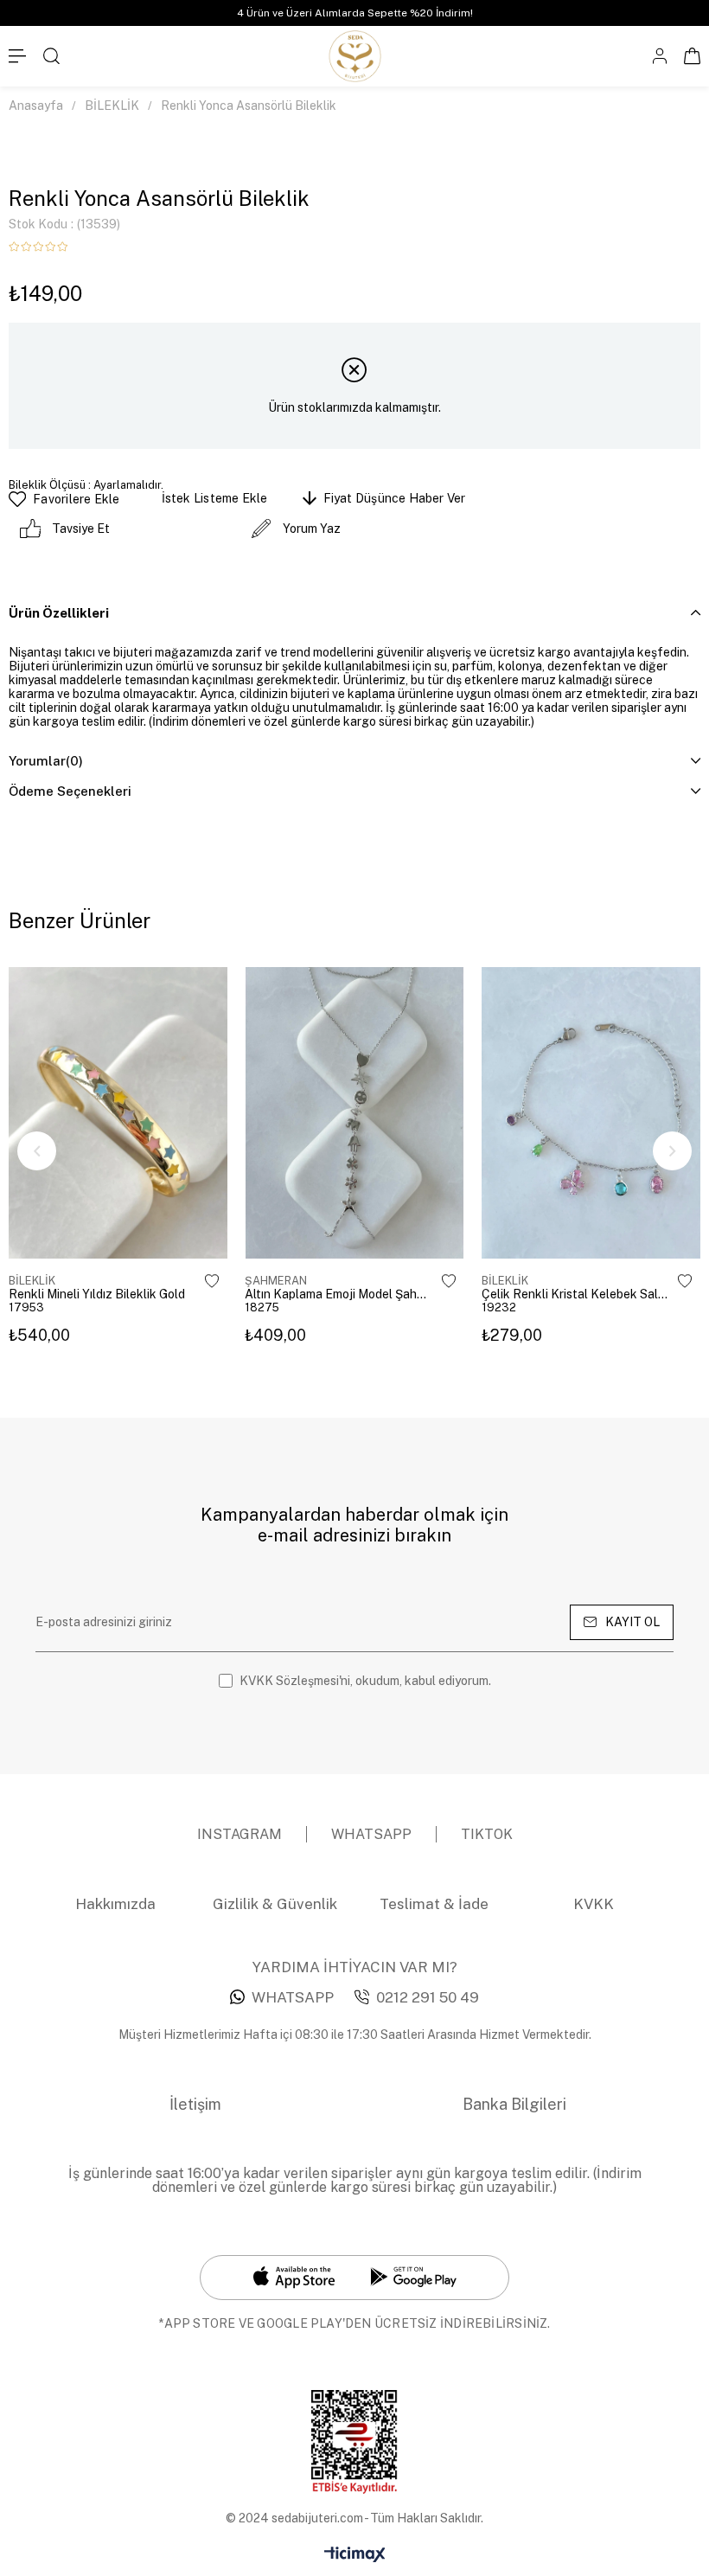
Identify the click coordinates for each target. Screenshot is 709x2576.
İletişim (195, 2104)
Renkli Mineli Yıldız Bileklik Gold (97, 1294)
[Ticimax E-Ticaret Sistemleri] (355, 2556)
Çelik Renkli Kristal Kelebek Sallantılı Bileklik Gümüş (576, 1294)
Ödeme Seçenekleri (70, 791)
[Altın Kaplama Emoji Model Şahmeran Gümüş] (354, 1113)
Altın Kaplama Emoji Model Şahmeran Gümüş (339, 1294)
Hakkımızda (115, 1904)
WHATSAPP (293, 1997)
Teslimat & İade (434, 1904)
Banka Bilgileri (514, 2104)
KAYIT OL (632, 1622)
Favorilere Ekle (212, 1281)
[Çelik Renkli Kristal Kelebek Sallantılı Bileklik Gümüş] (591, 1113)
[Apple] (294, 2278)
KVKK (594, 1904)
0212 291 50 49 (428, 1997)
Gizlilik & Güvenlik (275, 1904)
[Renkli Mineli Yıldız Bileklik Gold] (118, 1113)
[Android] (413, 2277)
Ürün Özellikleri (59, 613)
